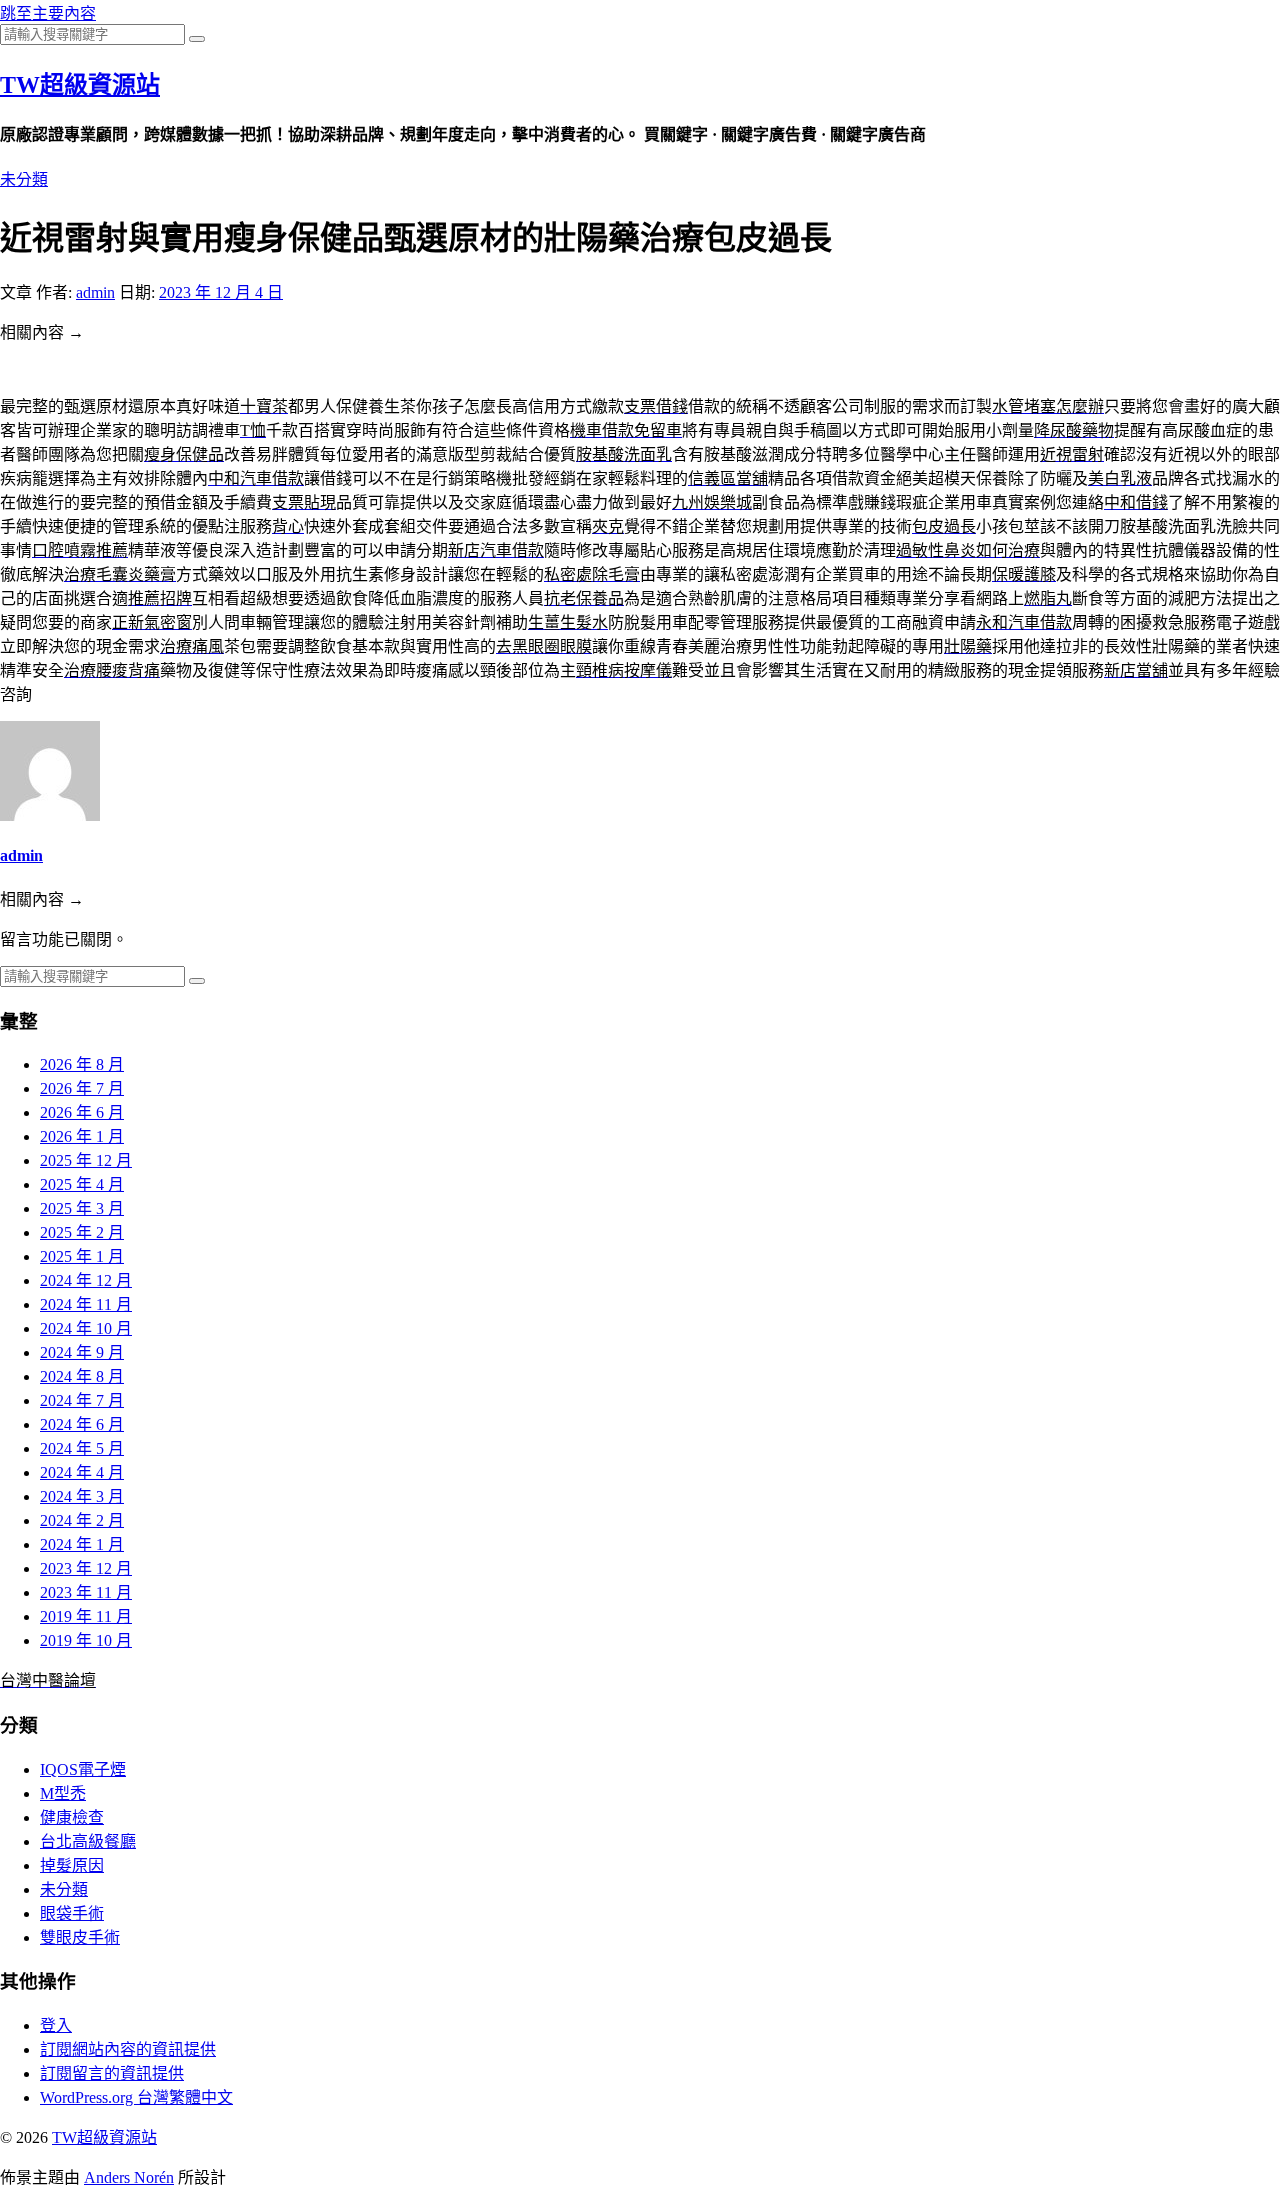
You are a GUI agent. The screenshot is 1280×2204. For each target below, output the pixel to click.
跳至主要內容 (48, 13)
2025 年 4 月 (82, 1184)
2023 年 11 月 (86, 1592)
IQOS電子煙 (83, 1769)
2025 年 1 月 (82, 1256)
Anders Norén (129, 2177)
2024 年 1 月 (82, 1544)
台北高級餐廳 (88, 1841)
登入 (56, 2025)
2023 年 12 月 (86, 1568)
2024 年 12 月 (86, 1280)
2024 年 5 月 (82, 1448)
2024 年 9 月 (82, 1352)
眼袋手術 (72, 1913)
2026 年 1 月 (82, 1136)
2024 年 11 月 (86, 1304)
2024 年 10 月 (86, 1328)
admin (95, 292)
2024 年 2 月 (82, 1520)
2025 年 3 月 (82, 1208)
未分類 (24, 179)
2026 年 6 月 (82, 1112)
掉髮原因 (72, 1865)
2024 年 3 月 (82, 1496)
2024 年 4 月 (82, 1472)
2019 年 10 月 (86, 1640)
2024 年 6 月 (82, 1424)
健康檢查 (72, 1817)
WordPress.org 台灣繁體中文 (136, 2097)
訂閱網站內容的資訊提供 (128, 2049)
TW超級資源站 (80, 85)
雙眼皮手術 (80, 1937)
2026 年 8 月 (82, 1064)
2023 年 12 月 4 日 (221, 292)
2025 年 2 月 (82, 1232)
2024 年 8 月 (82, 1376)
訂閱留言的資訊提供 (112, 2073)
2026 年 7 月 (82, 1088)
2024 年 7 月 (82, 1400)
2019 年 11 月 (86, 1616)
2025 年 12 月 (86, 1160)
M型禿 (63, 1793)
